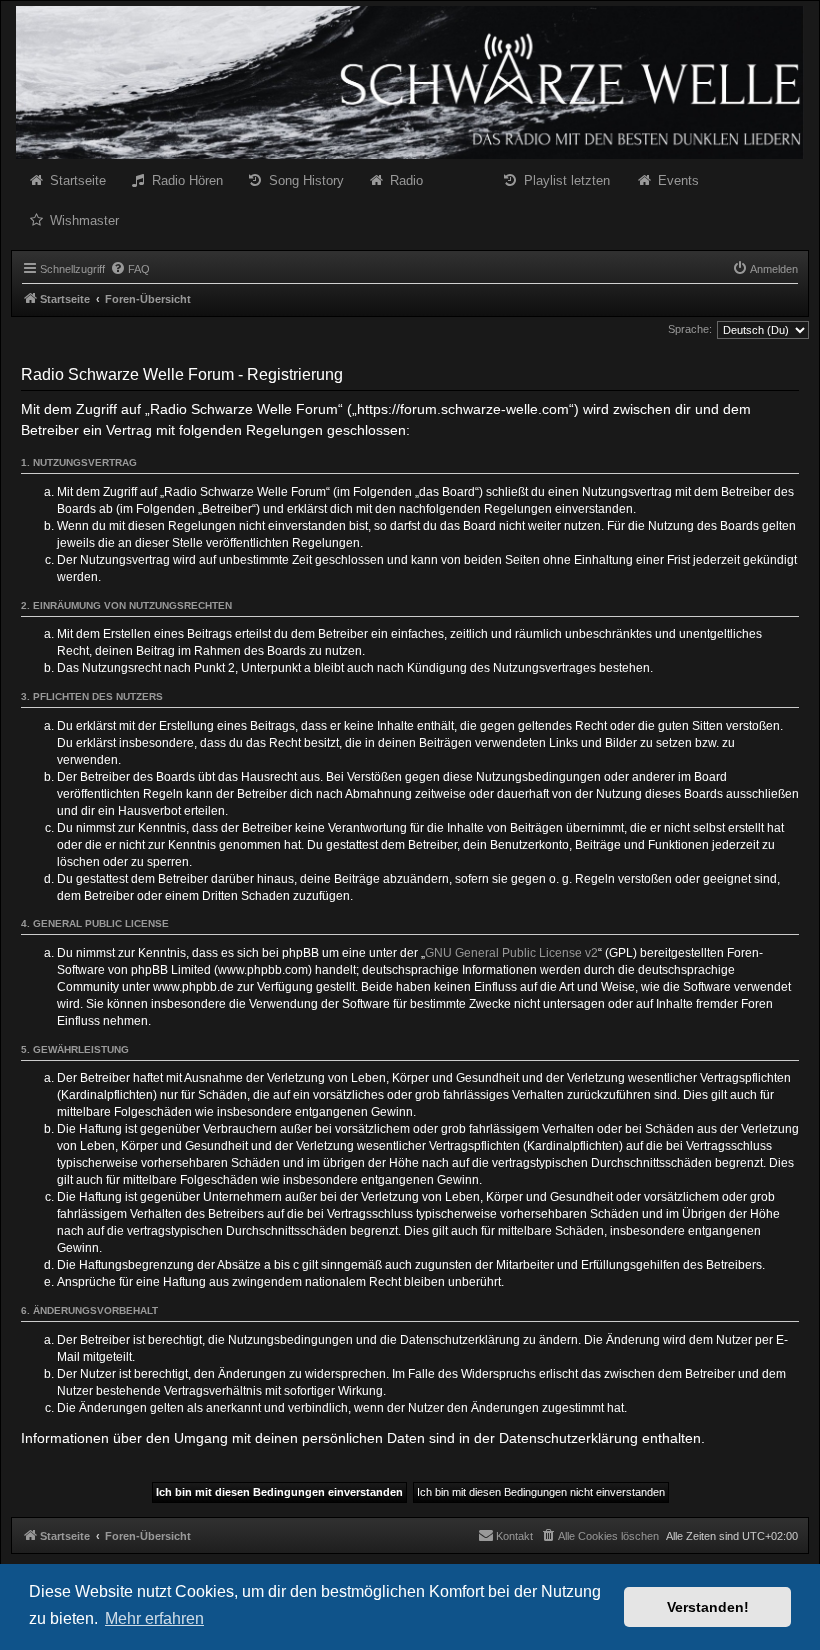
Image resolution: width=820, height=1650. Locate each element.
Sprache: (690, 329)
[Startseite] (410, 82)
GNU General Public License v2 (511, 953)
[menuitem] (130, 269)
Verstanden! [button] (708, 1607)
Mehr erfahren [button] (154, 1618)
